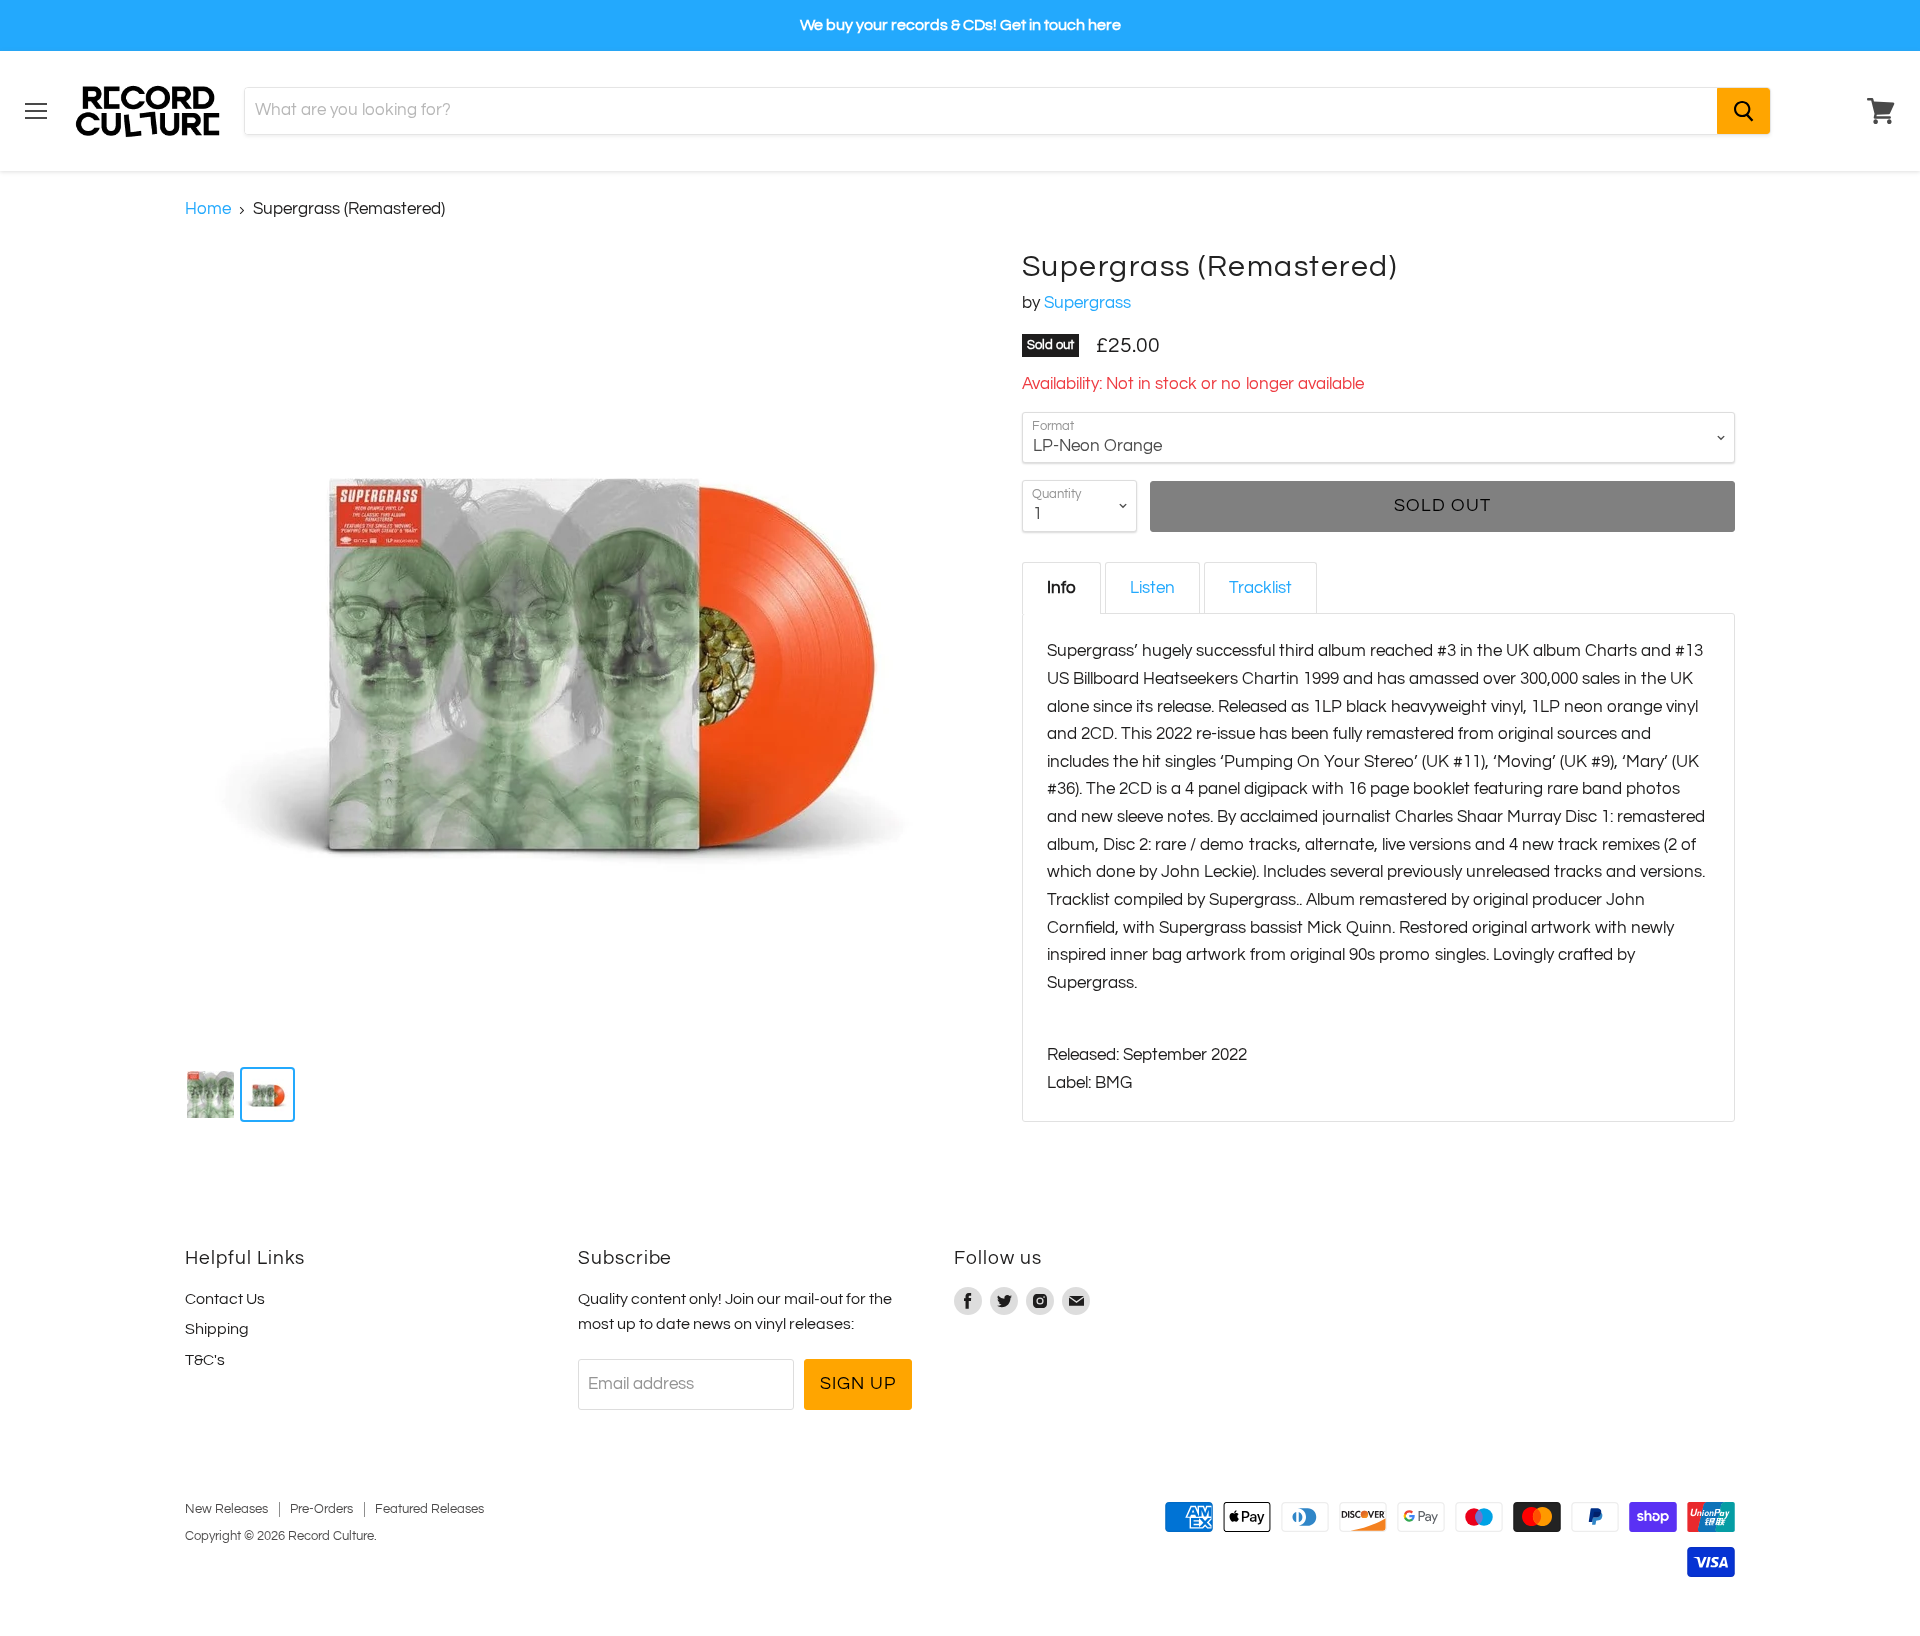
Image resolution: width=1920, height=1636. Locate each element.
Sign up (857, 1383)
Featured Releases (429, 1509)
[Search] (1743, 111)
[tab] (1061, 588)
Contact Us (225, 1299)
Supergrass (1087, 303)
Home (208, 209)
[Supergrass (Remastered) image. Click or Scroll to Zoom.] (584, 649)
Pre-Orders (321, 1509)
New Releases (226, 1509)
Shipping (217, 1329)
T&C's (205, 1360)
